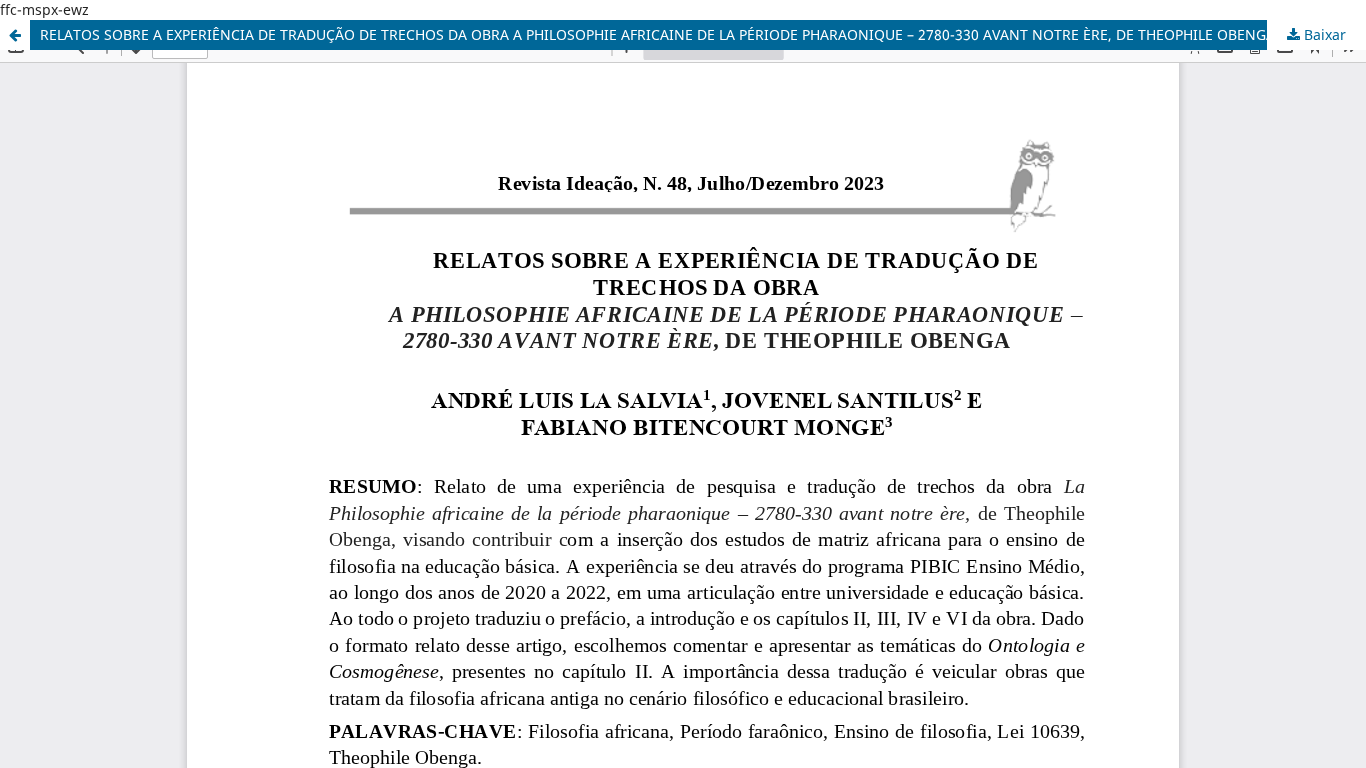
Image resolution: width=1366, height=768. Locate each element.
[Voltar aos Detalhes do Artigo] (15, 35)
